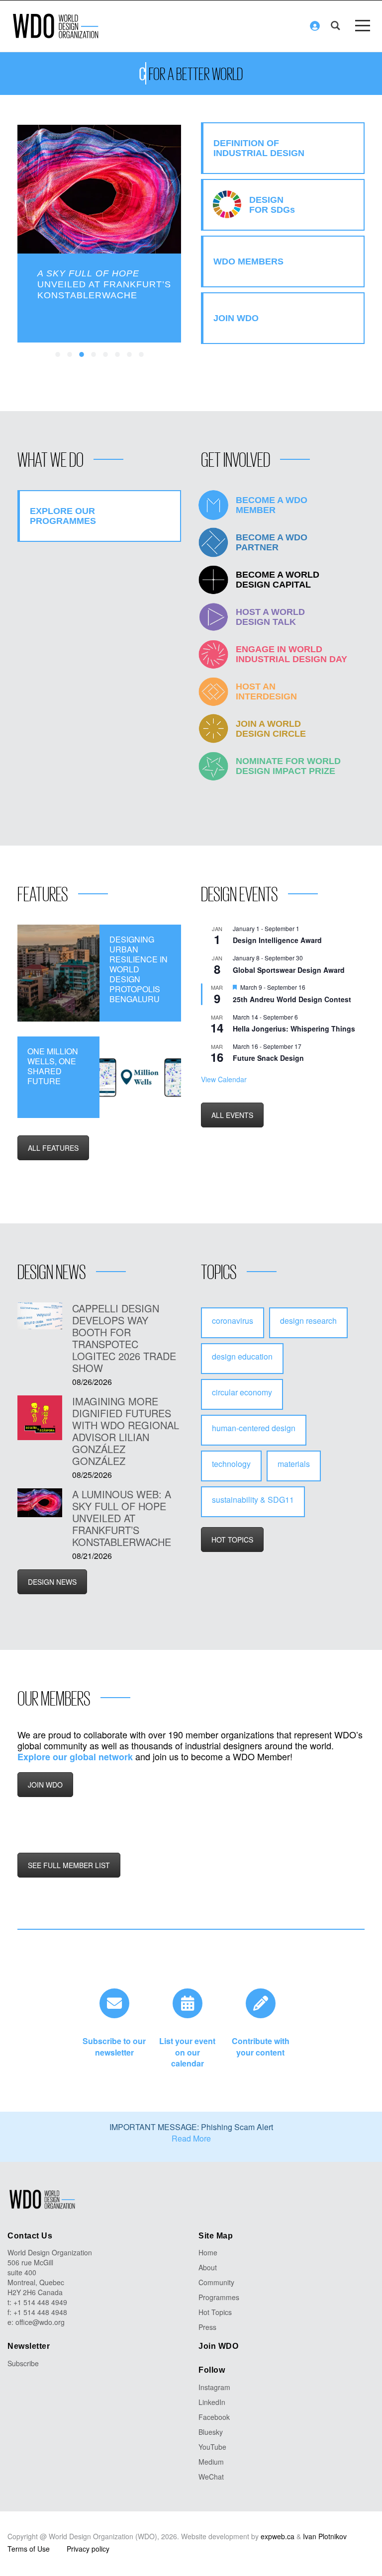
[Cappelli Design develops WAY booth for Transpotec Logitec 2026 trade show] (40, 1316)
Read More (191, 2138)
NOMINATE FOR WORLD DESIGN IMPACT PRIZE (288, 766)
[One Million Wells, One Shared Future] (141, 1077)
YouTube (212, 2447)
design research (308, 1321)
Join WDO (218, 2346)
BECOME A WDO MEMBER (272, 505)
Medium (211, 2462)
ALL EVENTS (232, 1115)
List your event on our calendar (187, 2052)
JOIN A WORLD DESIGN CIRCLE (271, 729)
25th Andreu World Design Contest (292, 999)
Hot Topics (215, 2312)
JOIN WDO (45, 1785)
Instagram (214, 2387)
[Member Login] (315, 26)
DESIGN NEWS (52, 1582)
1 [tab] (58, 355)
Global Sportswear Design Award (289, 970)
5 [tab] (106, 355)
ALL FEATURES (53, 1148)
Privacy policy (88, 2549)
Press (207, 2327)
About (208, 2267)
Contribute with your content (261, 2047)
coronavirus (233, 1321)
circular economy (242, 1392)
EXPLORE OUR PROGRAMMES (63, 516)
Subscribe (23, 2363)
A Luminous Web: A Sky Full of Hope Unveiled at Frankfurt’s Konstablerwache (122, 1518)
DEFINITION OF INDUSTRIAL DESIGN (259, 148)
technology (231, 1464)
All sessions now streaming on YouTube (100, 279)
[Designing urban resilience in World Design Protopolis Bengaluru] (58, 973)
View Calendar (224, 1079)
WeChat (211, 2477)
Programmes (219, 2297)
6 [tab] (118, 355)
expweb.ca (278, 2536)
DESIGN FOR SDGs (272, 205)
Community (216, 2282)
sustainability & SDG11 (253, 1500)
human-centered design (254, 1428)
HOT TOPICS (232, 1540)
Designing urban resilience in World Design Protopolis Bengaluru (139, 969)
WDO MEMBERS (248, 261)
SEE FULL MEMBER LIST (69, 1865)
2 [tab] (70, 355)
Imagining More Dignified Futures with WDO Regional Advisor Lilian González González (126, 1431)
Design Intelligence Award (277, 940)
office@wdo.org (40, 2322)
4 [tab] (94, 355)
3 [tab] (82, 355)
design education (242, 1356)
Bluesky (211, 2432)
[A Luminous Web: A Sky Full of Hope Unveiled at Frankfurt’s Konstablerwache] (40, 1503)
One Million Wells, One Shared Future (53, 1066)
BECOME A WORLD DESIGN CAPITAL (278, 580)
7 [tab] (130, 355)
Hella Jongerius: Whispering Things (294, 1029)
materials (294, 1464)
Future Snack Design (268, 1058)
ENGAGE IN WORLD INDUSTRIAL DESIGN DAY (291, 654)
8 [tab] (142, 355)
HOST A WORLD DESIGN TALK (270, 617)
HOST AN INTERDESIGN (266, 691)
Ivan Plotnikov (325, 2536)
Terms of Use (29, 2549)
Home (208, 2252)
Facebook (214, 2417)
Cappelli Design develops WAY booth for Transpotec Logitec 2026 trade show (124, 1338)
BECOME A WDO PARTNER (272, 542)
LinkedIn (212, 2402)
